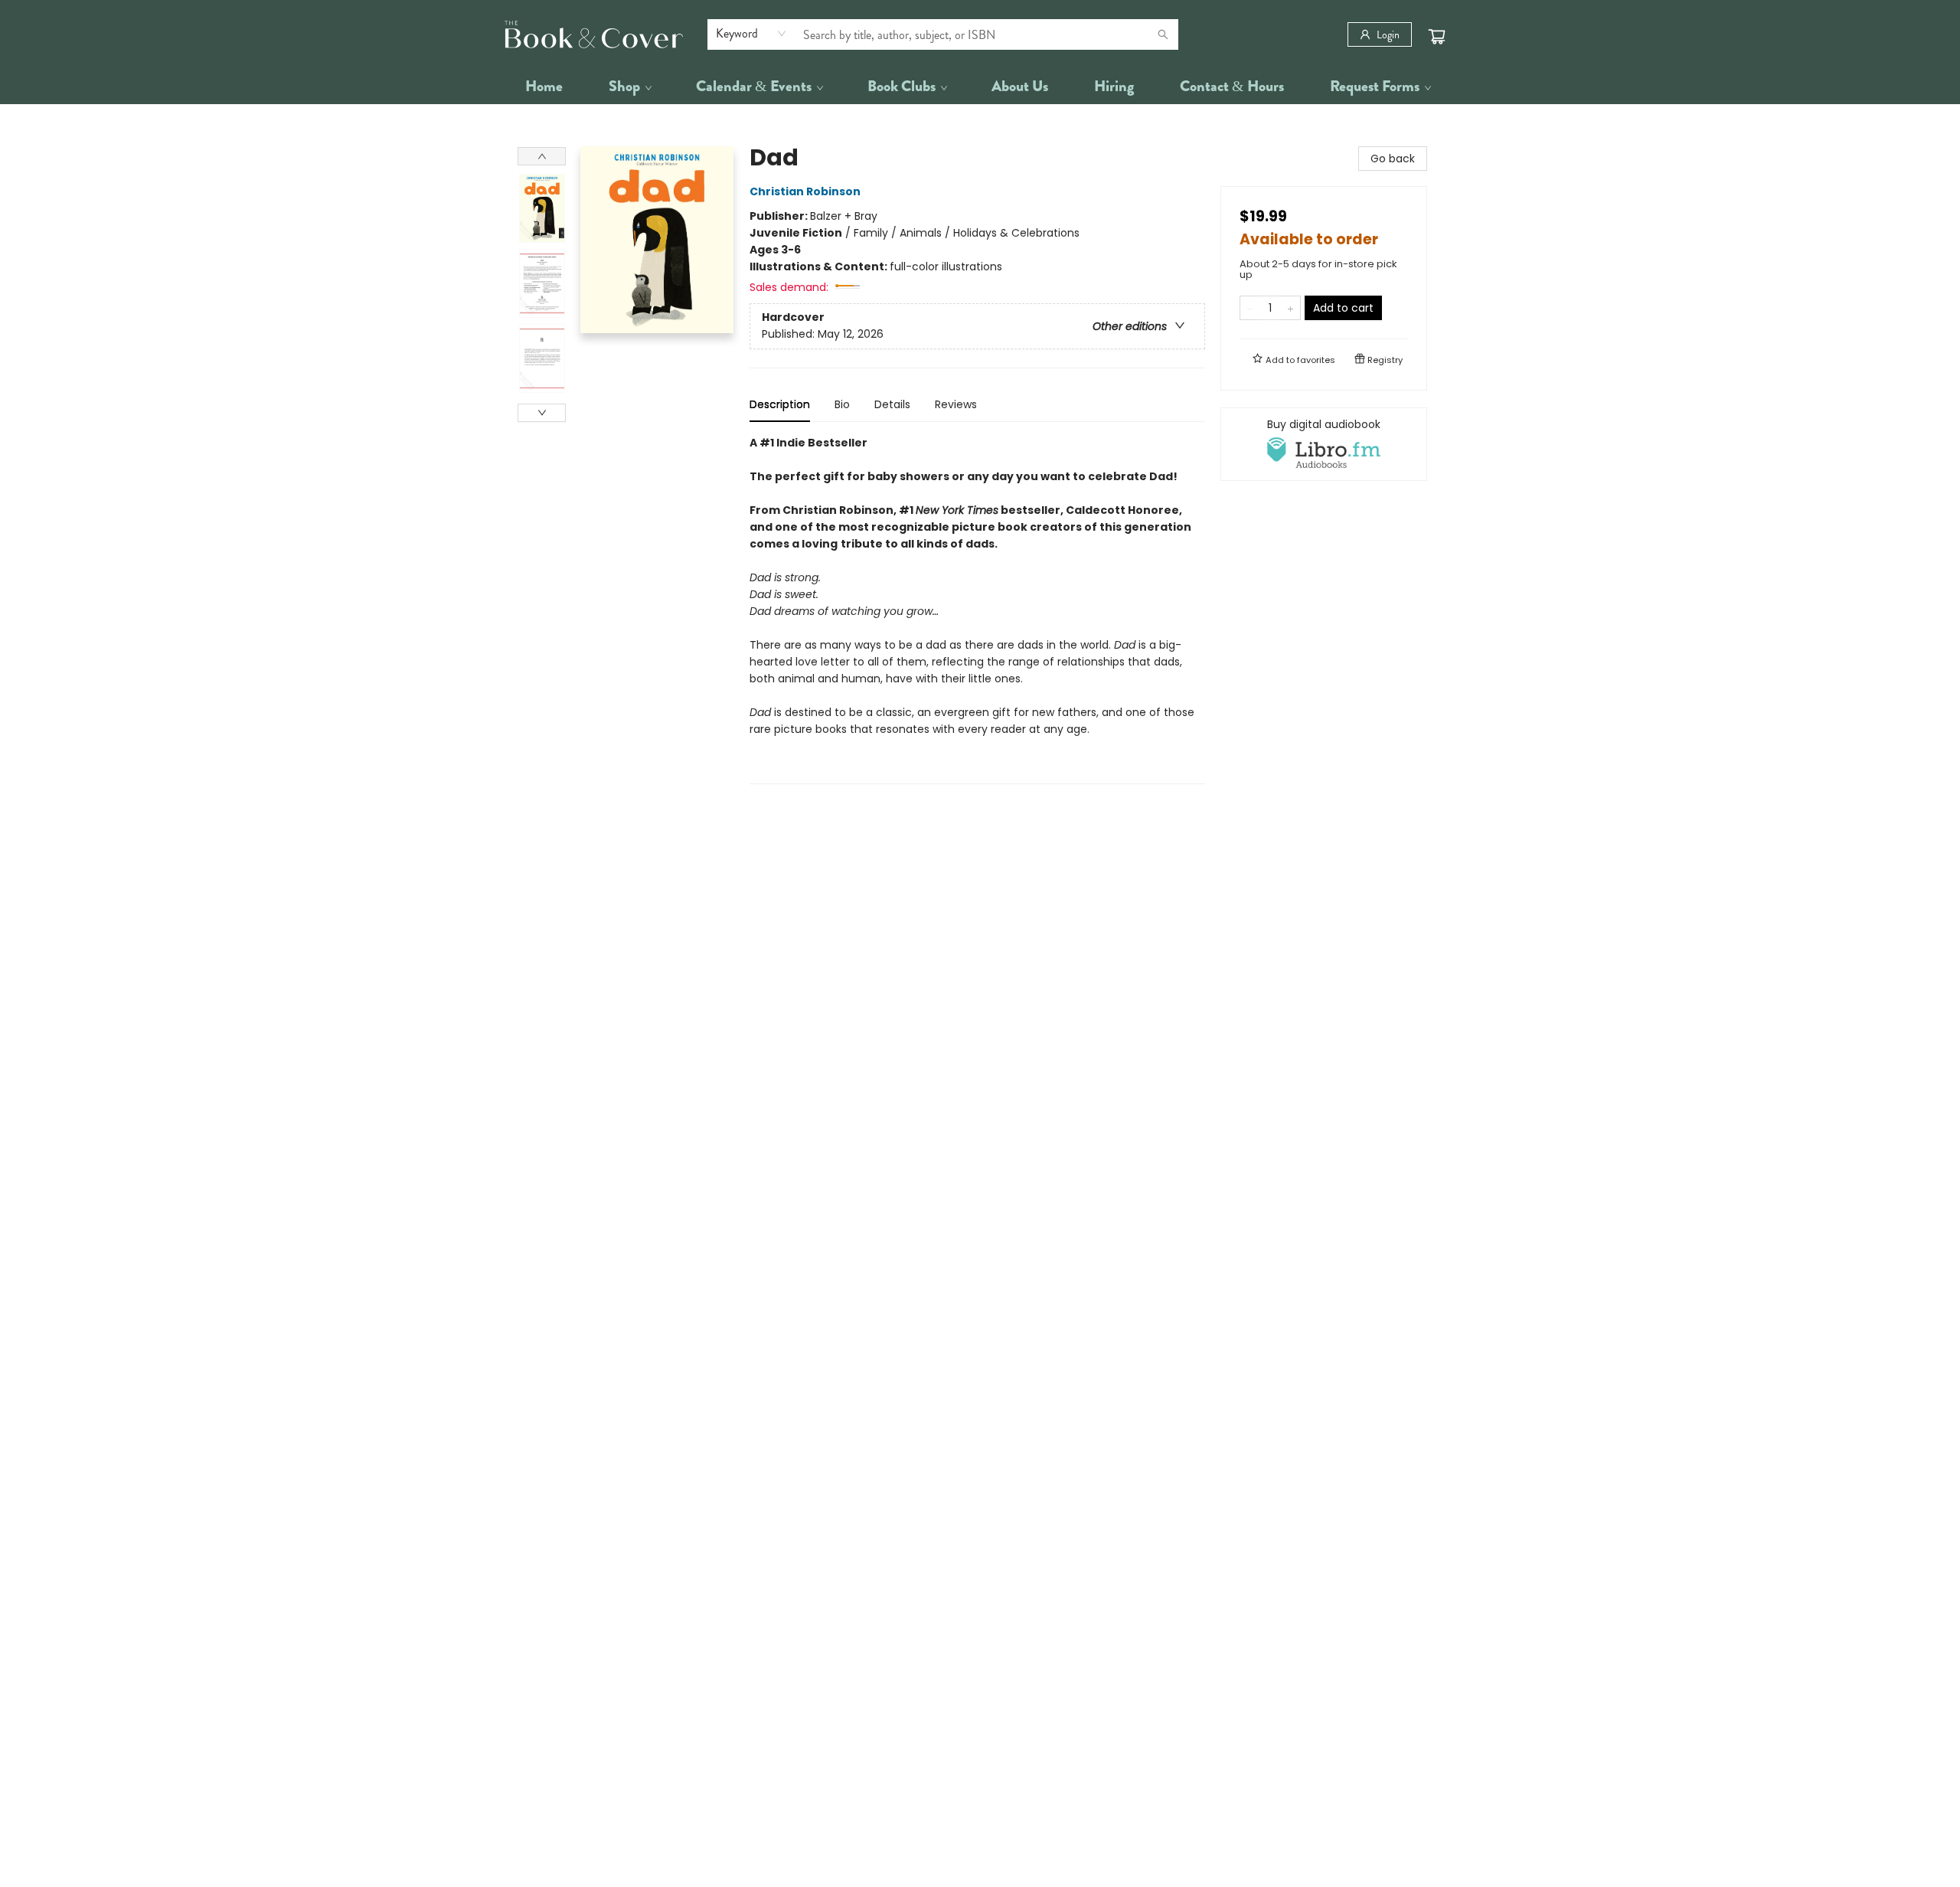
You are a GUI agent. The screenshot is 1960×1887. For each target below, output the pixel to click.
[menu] (980, 87)
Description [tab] (780, 404)
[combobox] (751, 34)
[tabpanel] (977, 609)
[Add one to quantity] (1290, 308)
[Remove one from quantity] (1250, 308)
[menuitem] (544, 87)
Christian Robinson (805, 191)
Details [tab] (892, 404)
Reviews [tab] (956, 404)
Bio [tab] (842, 404)
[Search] (1163, 34)
